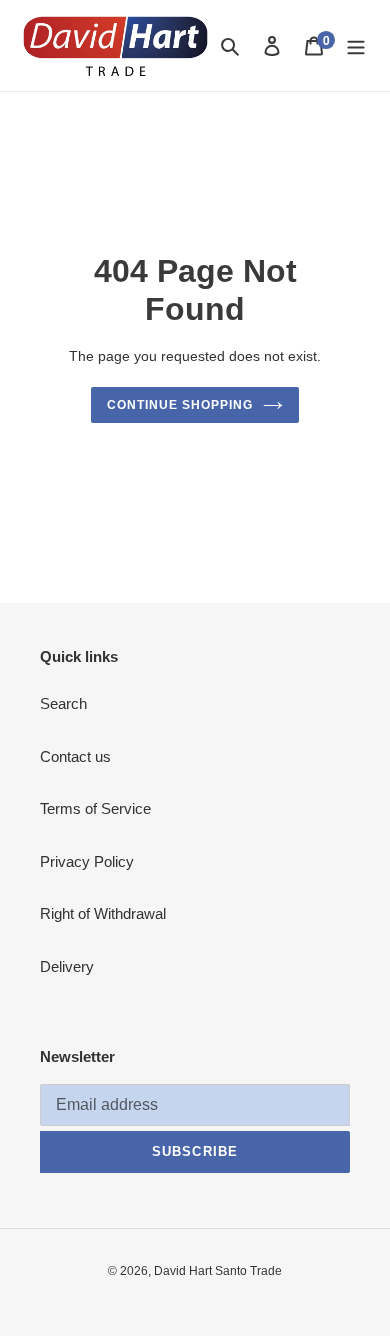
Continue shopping (180, 405)
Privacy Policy (87, 861)
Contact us (75, 756)
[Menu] (356, 45)
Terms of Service (95, 808)
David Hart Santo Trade (218, 1271)
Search (63, 703)
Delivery (67, 966)
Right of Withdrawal (103, 913)
